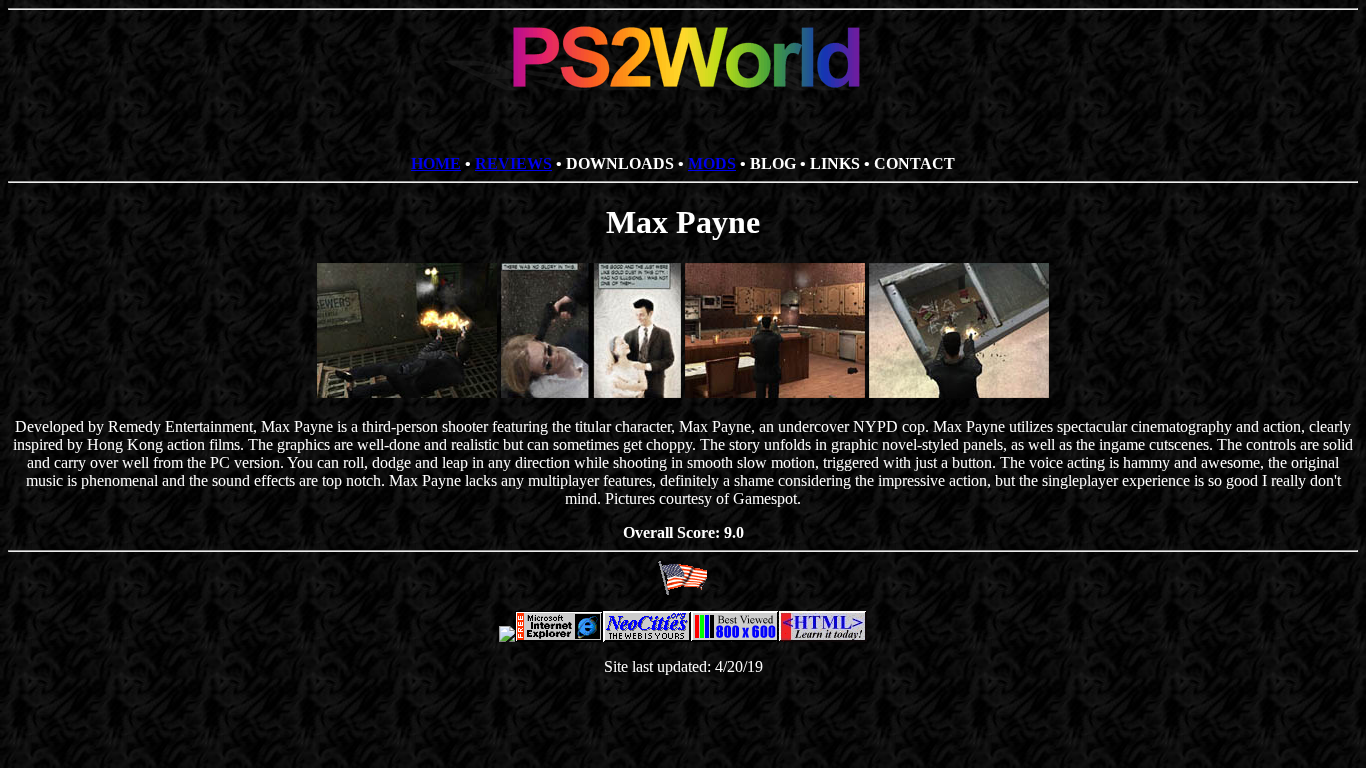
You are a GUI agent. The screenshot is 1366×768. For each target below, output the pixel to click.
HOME (436, 163)
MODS (712, 163)
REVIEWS (513, 163)
